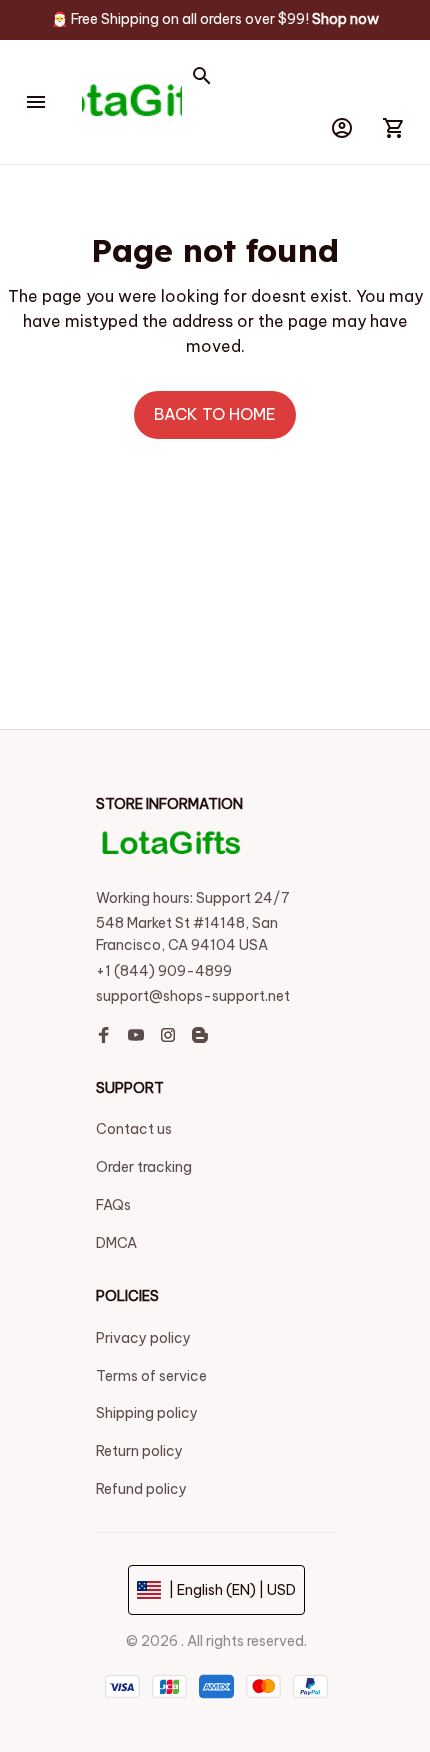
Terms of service (151, 1376)
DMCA (116, 1243)
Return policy (139, 1451)
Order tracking (144, 1167)
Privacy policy (143, 1338)
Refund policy (141, 1489)
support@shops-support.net (193, 996)
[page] (345, 20)
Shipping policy (147, 1413)
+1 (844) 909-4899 (164, 971)
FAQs (113, 1205)
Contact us (134, 1129)
